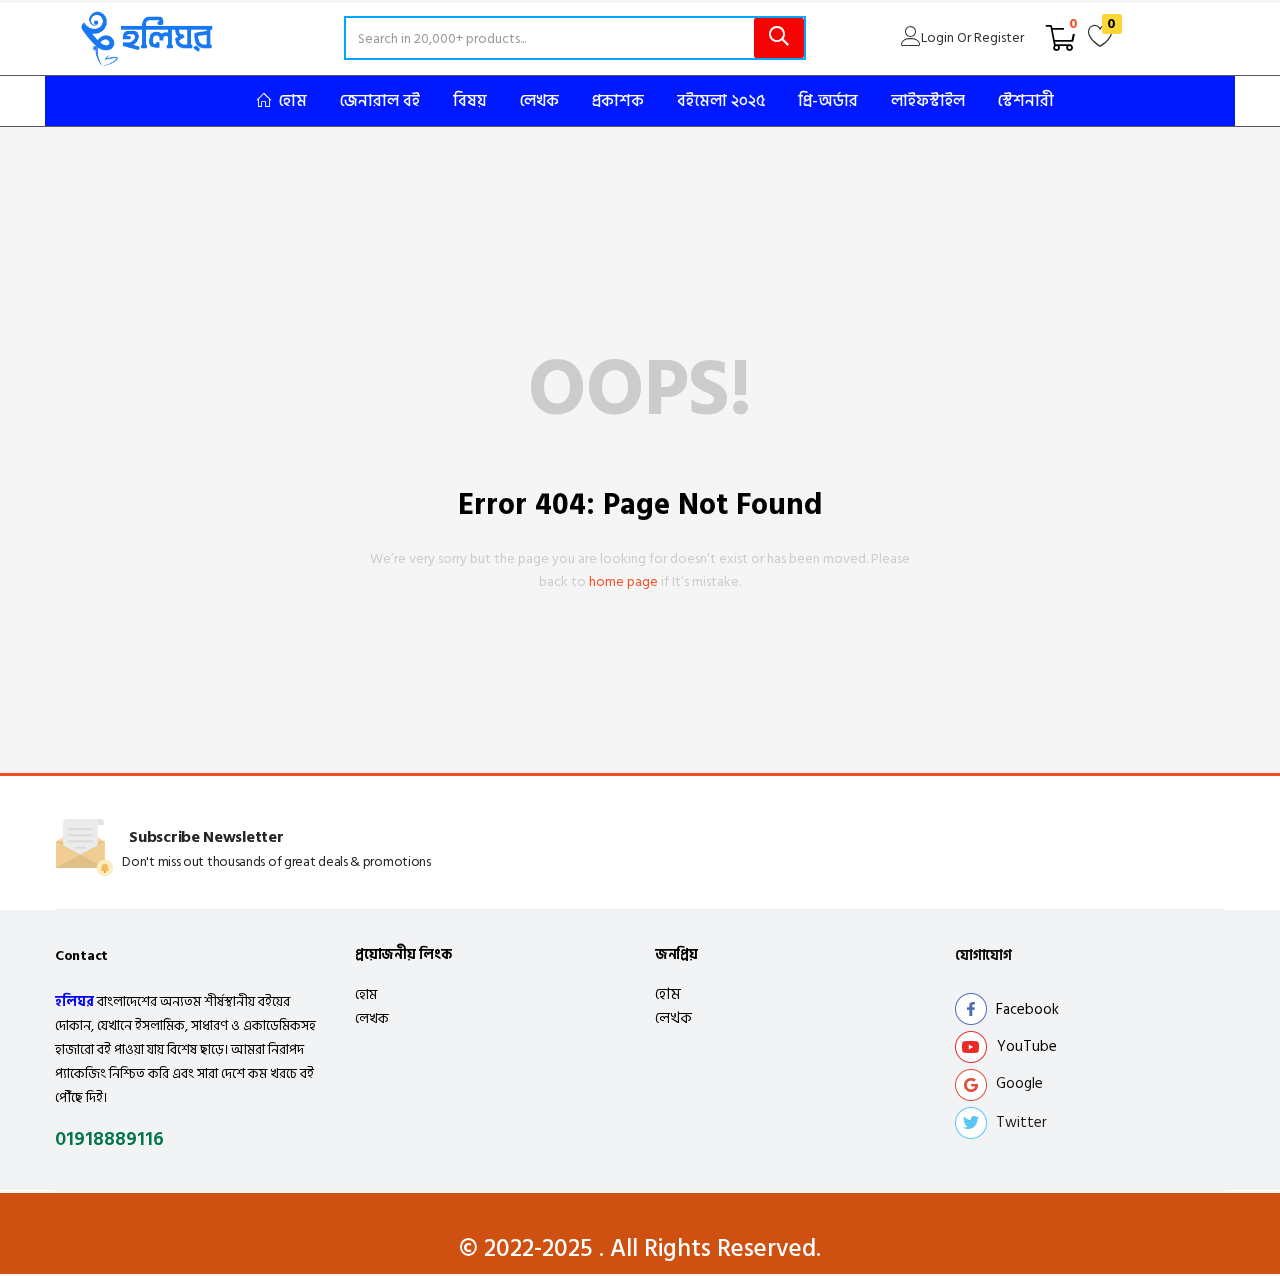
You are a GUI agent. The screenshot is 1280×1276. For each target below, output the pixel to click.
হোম (366, 994)
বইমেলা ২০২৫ (721, 101)
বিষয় (470, 101)
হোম (293, 101)
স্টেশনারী (1026, 101)
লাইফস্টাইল (928, 101)
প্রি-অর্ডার (828, 101)
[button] (1061, 38)
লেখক (539, 101)
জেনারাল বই (380, 101)
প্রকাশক (618, 101)
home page (623, 581)
